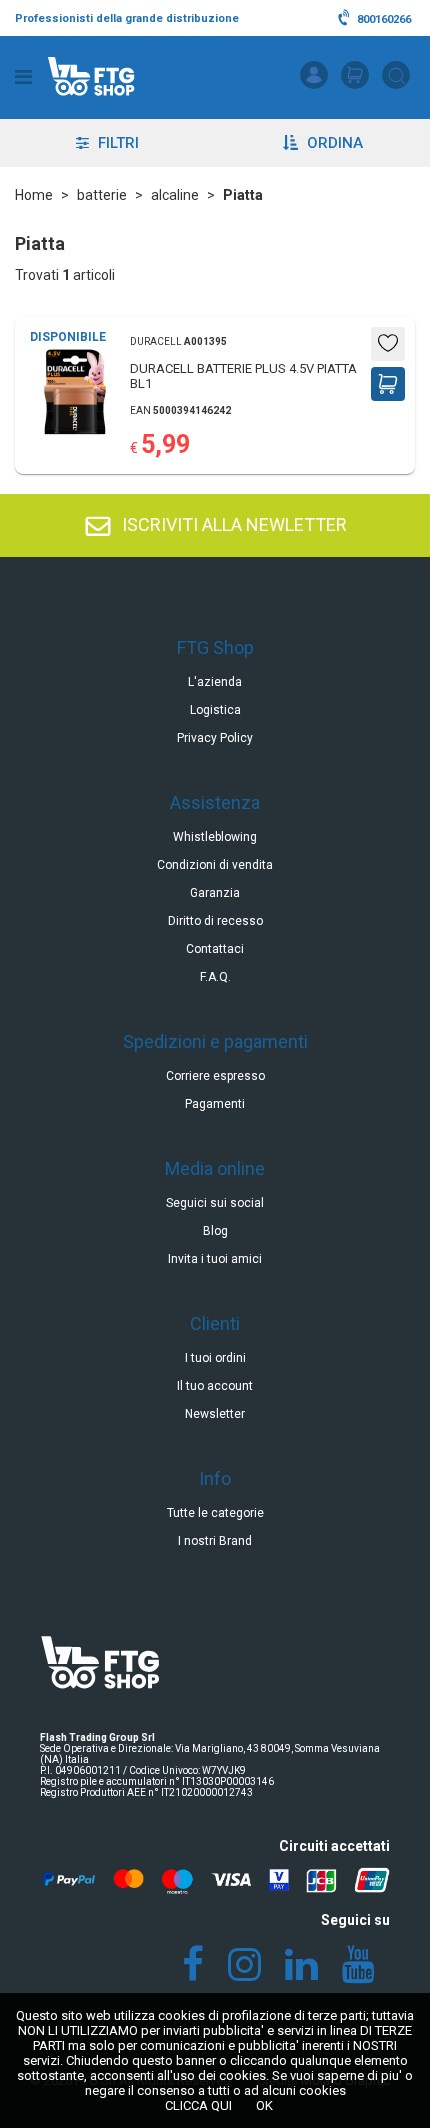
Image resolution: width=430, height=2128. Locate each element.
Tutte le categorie (215, 1513)
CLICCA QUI (198, 2105)
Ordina (333, 143)
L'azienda (215, 682)
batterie (102, 195)
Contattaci (215, 949)
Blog (215, 1231)
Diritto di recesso (215, 921)
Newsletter (215, 1414)
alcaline (175, 195)
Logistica (215, 710)
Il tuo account (215, 1386)
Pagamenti (215, 1104)
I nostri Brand (215, 1541)
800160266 (382, 19)
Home (34, 195)
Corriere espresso (215, 1076)
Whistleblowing (215, 837)
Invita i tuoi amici (215, 1259)
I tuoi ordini (215, 1358)
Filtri (116, 143)
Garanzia (215, 893)
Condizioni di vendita (215, 865)
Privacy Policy (215, 738)
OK (264, 2105)
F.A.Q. (215, 977)
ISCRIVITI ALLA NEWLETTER (232, 524)
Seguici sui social (215, 1203)
